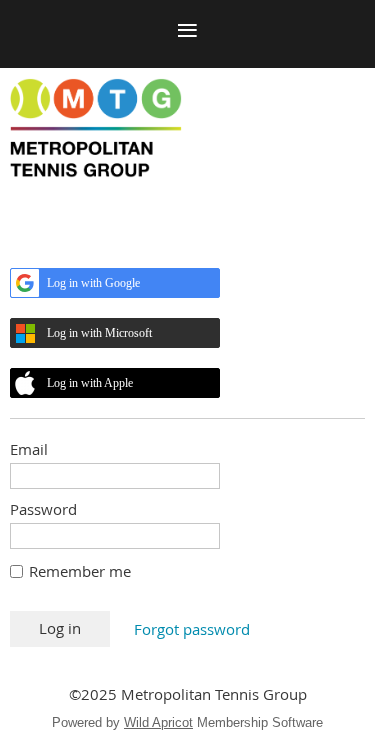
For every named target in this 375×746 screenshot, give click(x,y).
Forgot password (192, 629)
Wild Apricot (158, 722)
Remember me (80, 571)
